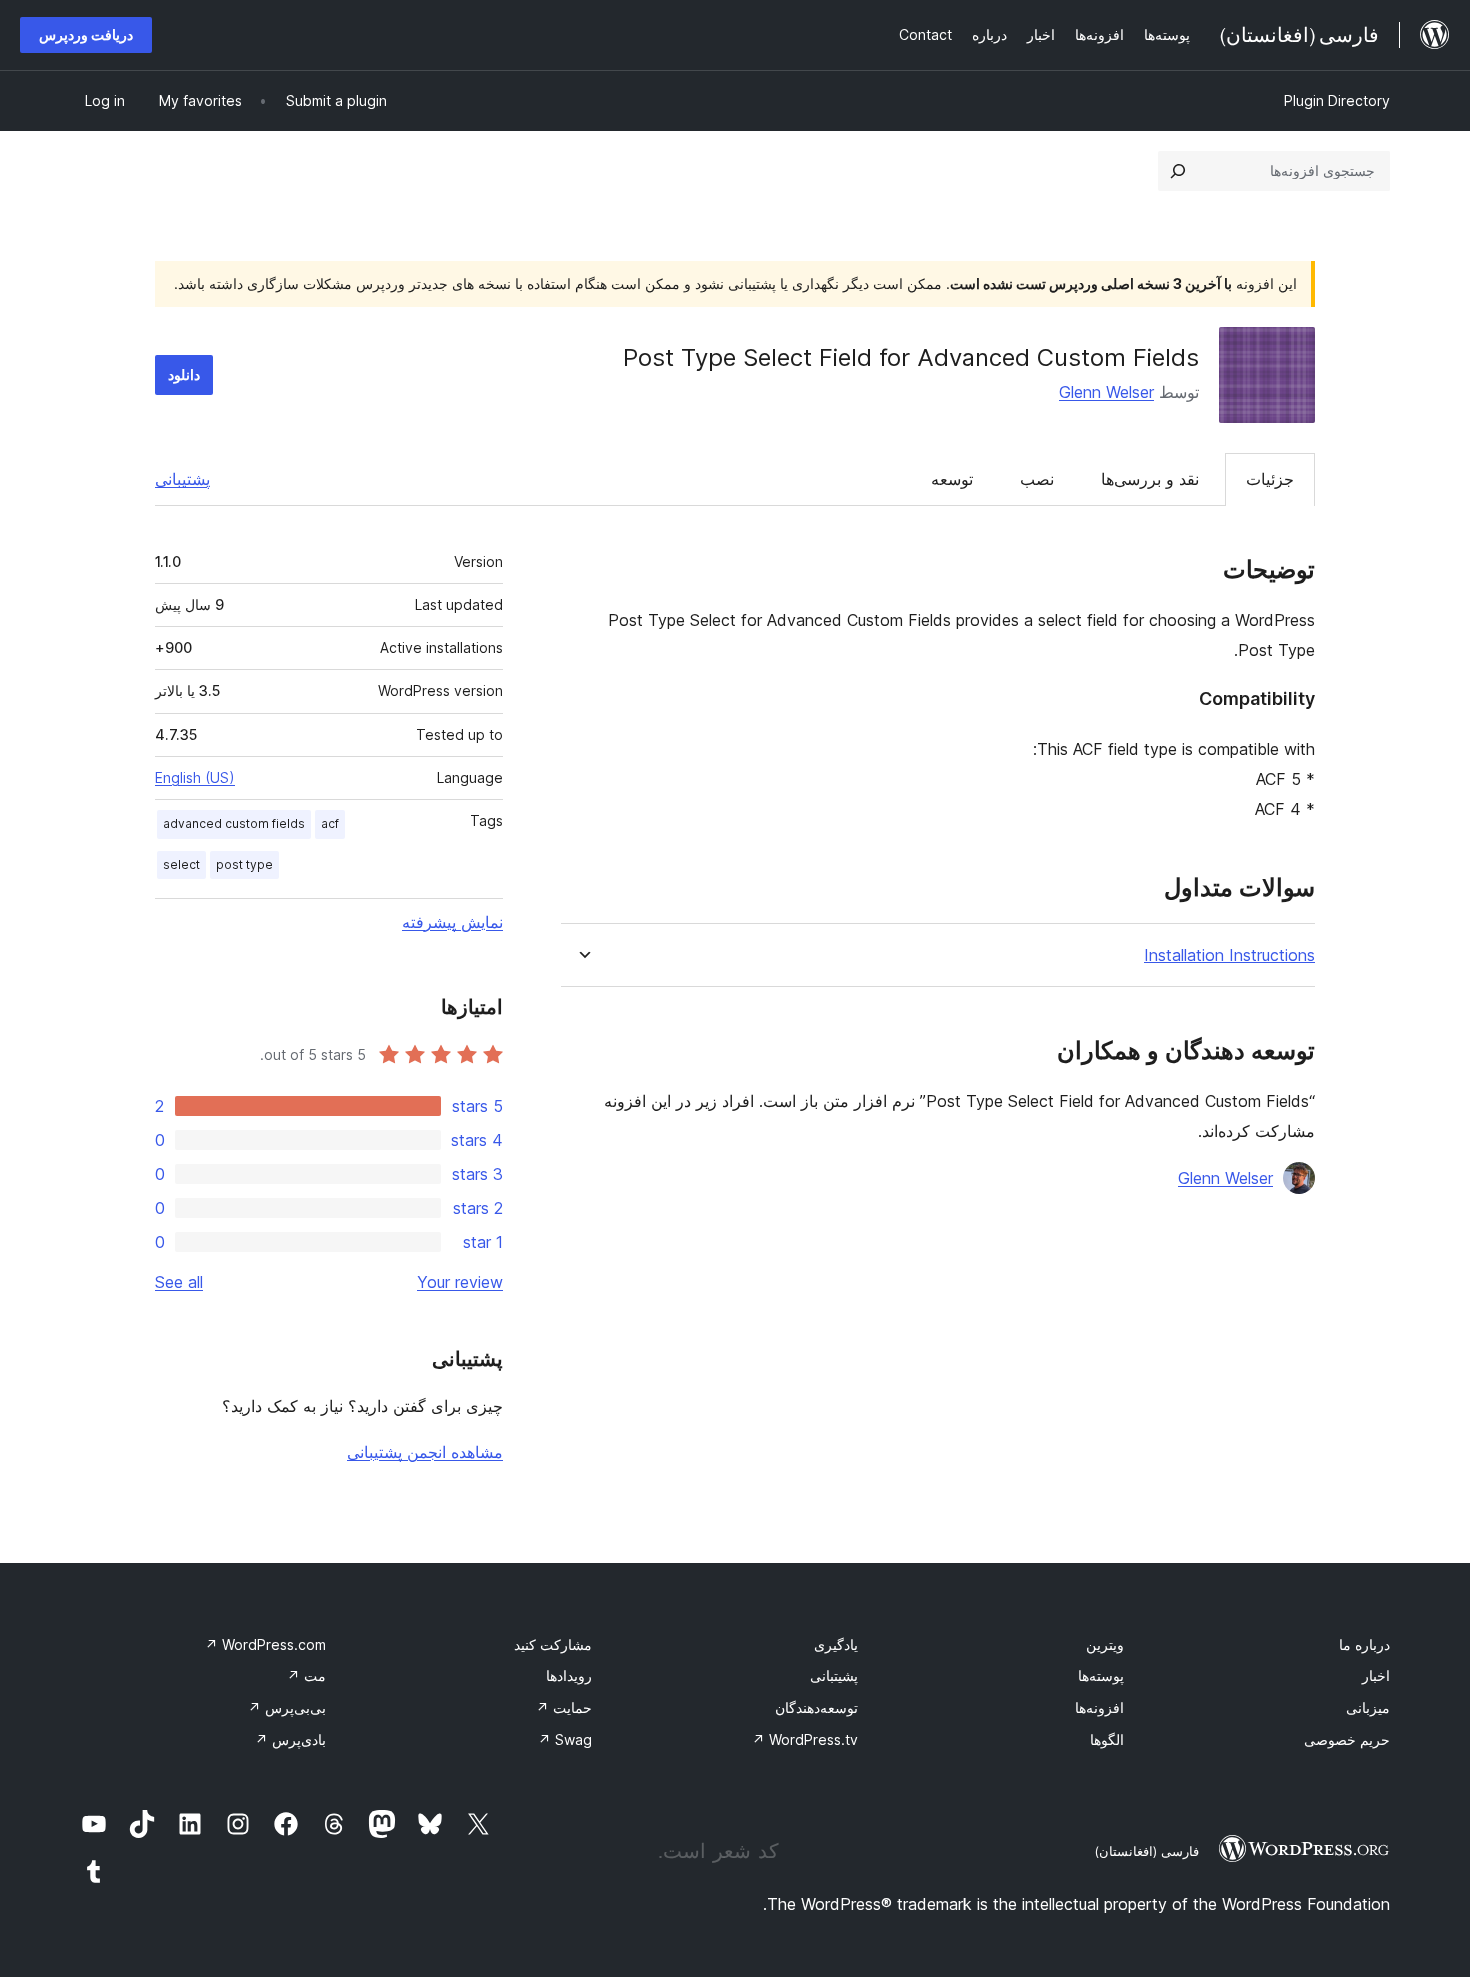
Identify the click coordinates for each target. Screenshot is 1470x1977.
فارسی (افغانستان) (1146, 1851)
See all (179, 1282)
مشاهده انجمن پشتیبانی (425, 1452)
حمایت (564, 1707)
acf (330, 823)
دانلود (184, 374)
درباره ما (1364, 1644)
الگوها (1107, 1739)
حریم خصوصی (1347, 1739)
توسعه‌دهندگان (816, 1707)
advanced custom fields (234, 823)
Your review (460, 1282)
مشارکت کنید (553, 1644)
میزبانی (1368, 1707)
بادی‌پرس (290, 1739)
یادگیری (836, 1644)
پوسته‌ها (1101, 1675)
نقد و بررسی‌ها (1150, 479)
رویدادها (569, 1675)
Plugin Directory (1337, 100)
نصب (1037, 479)
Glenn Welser (1106, 392)
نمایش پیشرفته (452, 922)
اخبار (1376, 1675)
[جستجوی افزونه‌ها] (1178, 171)
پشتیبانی (182, 479)
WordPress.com (265, 1644)
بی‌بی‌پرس (287, 1707)
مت (306, 1675)
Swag (565, 1739)
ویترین (1105, 1644)
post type (244, 864)
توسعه (952, 479)
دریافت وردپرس (86, 34)
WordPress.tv (805, 1739)
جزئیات (1270, 479)
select (181, 864)
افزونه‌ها (1099, 1707)
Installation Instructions (1229, 955)
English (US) (195, 777)
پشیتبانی (834, 1675)
